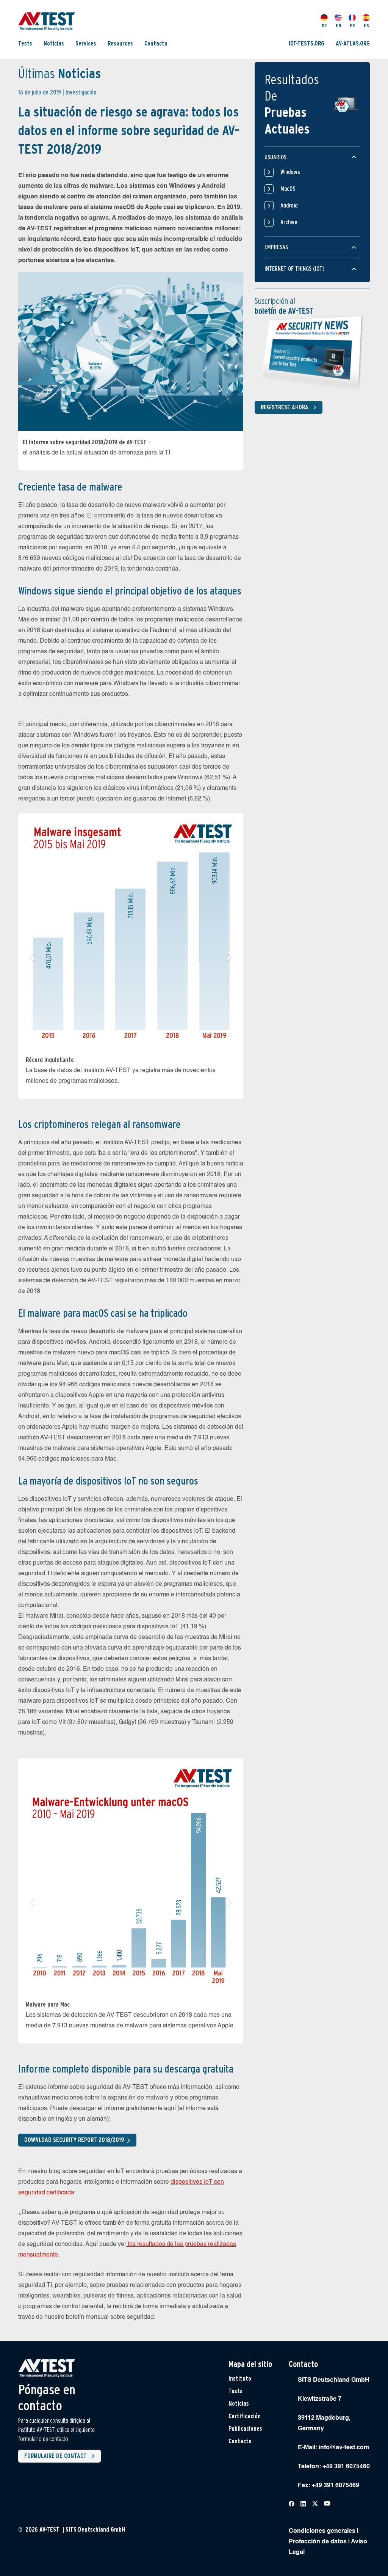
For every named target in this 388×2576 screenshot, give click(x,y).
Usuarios (275, 157)
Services (86, 43)
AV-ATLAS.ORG (353, 43)
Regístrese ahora (285, 407)
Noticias (54, 43)
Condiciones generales (322, 2531)
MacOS (288, 189)
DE (324, 26)
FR (352, 26)
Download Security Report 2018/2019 (74, 2140)
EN (338, 26)
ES (366, 26)
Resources (120, 43)
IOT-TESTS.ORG (307, 43)
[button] (32, 956)
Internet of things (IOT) (294, 269)
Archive (289, 222)
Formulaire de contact (56, 2456)
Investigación (81, 92)
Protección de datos (318, 2542)
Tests (25, 43)
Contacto (156, 43)
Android (289, 205)
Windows (290, 172)
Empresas (276, 247)
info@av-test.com (344, 2448)
